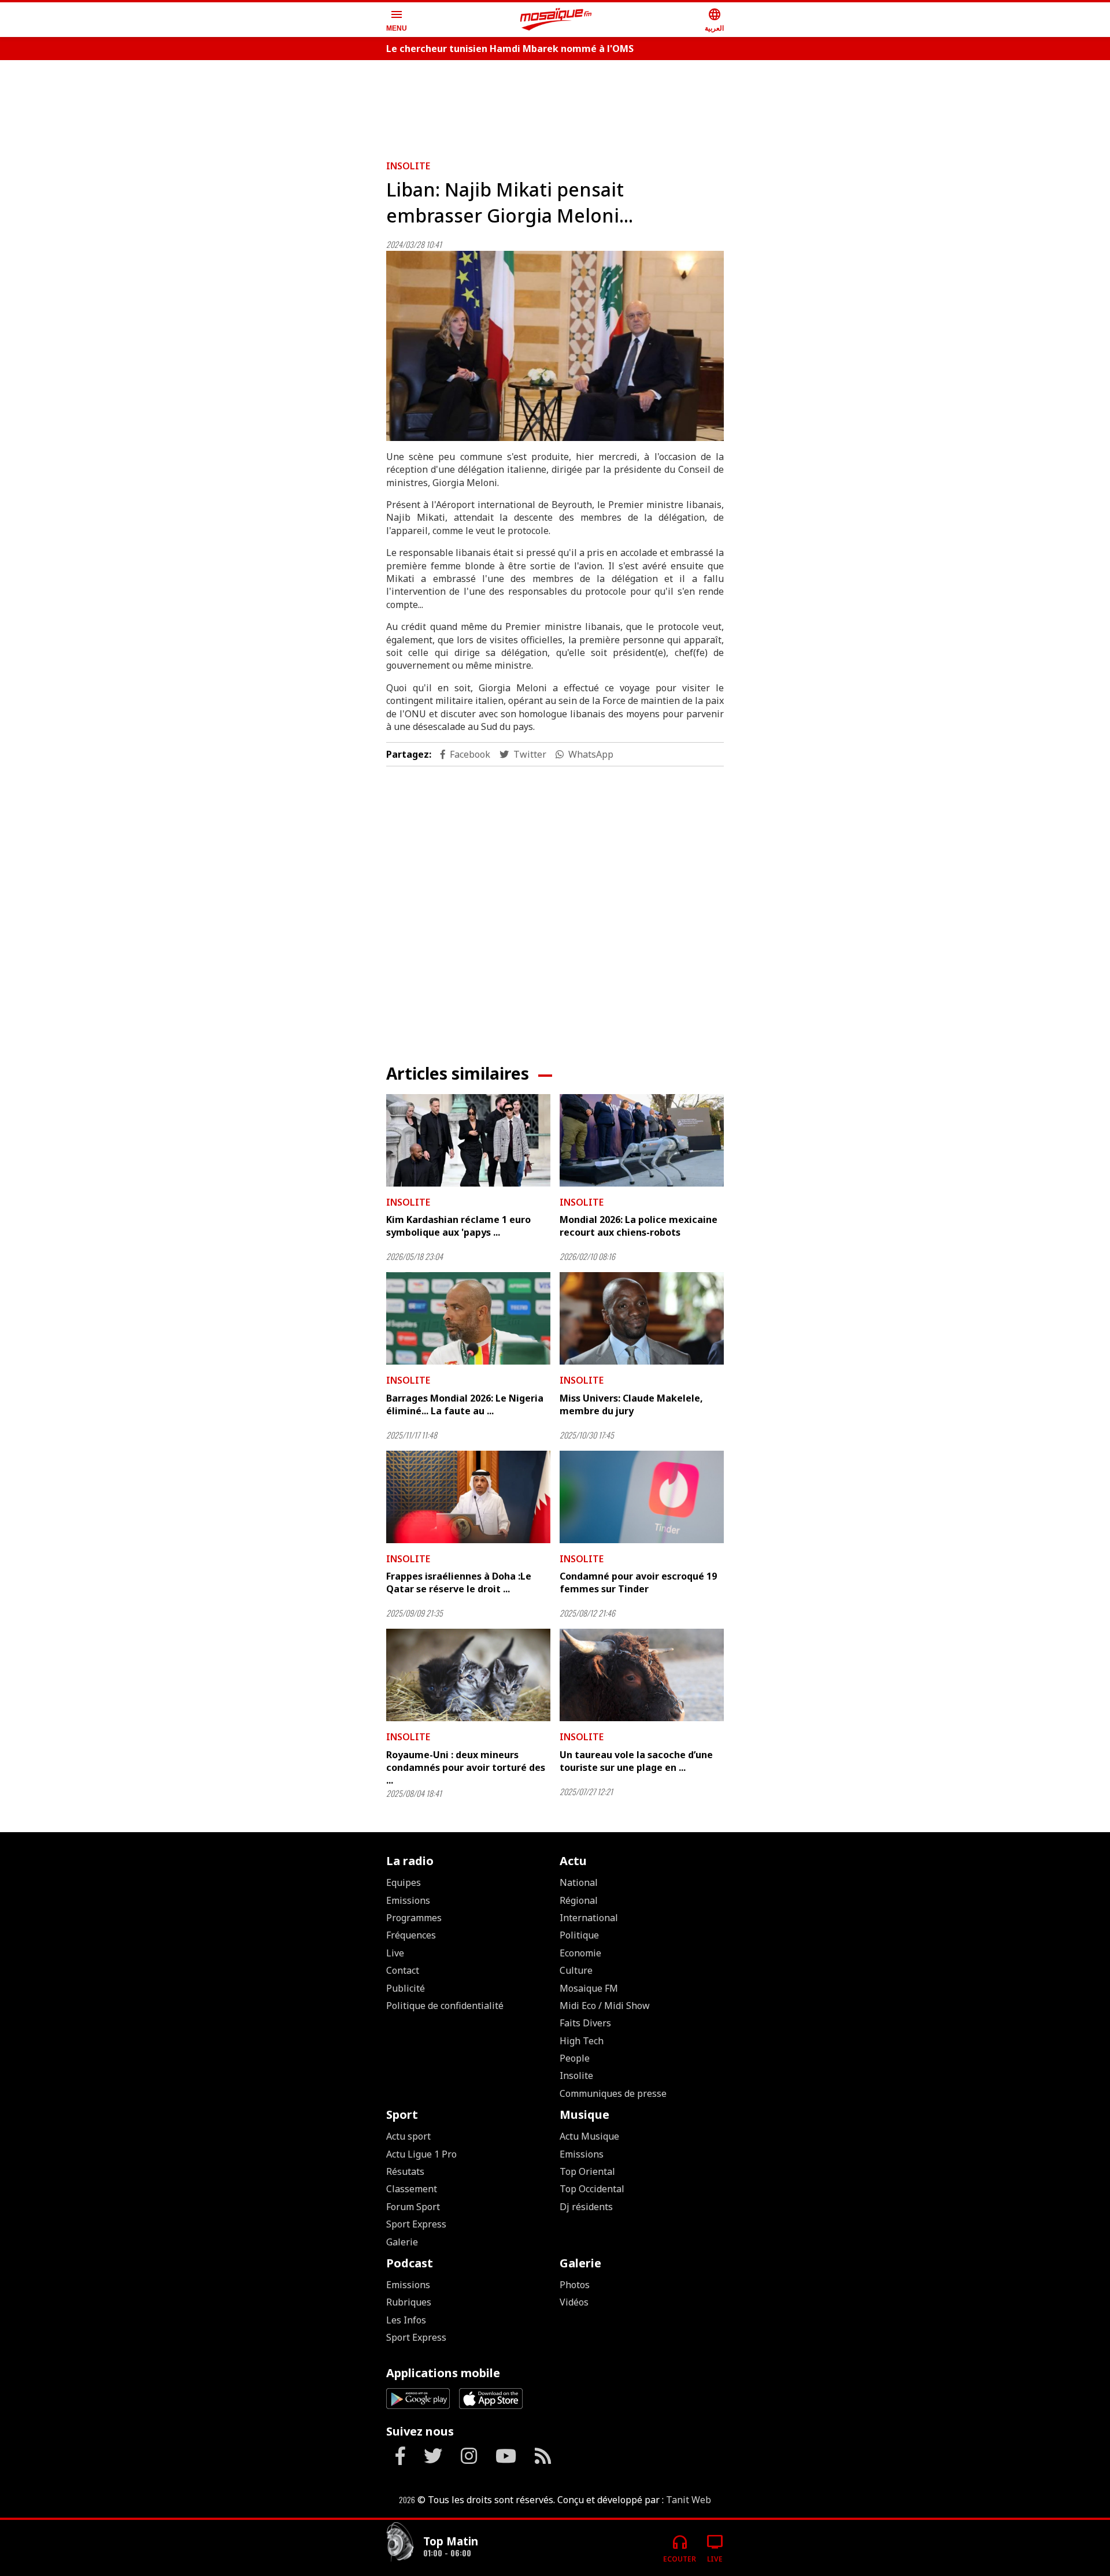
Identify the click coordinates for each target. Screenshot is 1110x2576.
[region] (555, 105)
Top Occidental (592, 2189)
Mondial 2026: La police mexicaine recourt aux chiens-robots (639, 1226)
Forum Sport (413, 2207)
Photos (575, 2285)
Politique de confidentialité (445, 2006)
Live (395, 1953)
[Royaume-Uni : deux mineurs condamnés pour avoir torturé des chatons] (468, 1675)
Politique (579, 1935)
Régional (579, 1900)
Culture (576, 1970)
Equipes (404, 1882)
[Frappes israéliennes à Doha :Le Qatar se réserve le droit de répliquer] (468, 1497)
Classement (412, 2189)
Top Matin (451, 2541)
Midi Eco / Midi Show (605, 2006)
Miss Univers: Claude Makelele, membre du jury (631, 1404)
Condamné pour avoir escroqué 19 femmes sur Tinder (638, 1582)
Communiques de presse (613, 2093)
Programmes (414, 1918)
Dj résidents (586, 2207)
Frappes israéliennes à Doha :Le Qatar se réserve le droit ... (459, 1582)
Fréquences (411, 1935)
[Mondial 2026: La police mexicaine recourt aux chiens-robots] (642, 1140)
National (579, 1882)
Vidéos (574, 2302)
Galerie (402, 2242)
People (575, 2058)
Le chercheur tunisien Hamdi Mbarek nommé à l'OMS (510, 49)
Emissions (408, 1900)
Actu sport (408, 2136)
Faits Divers (585, 2023)
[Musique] (400, 2543)
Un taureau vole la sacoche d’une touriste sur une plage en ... (636, 1761)
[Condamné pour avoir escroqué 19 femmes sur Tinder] (642, 1497)
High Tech (582, 2041)
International (589, 1918)
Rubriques (409, 2302)
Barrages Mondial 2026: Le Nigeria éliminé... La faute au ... (465, 1404)
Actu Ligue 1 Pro (421, 2154)
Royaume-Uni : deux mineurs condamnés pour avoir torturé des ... (466, 1768)
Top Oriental (587, 2171)
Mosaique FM (589, 1988)
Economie (580, 1953)
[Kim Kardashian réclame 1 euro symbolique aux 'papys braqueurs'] (468, 1140)
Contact (403, 1970)
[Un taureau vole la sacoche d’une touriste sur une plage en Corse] (642, 1675)
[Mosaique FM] (556, 20)
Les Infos (406, 2320)
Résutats (405, 2171)
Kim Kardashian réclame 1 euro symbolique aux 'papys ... (458, 1226)
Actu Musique (589, 2136)
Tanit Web (689, 2500)
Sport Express (416, 2224)
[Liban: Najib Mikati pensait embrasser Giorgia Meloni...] (555, 346)
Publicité (406, 1988)
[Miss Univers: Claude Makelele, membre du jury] (642, 1318)
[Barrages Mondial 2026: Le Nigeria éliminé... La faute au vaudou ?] (468, 1318)
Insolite (408, 166)
